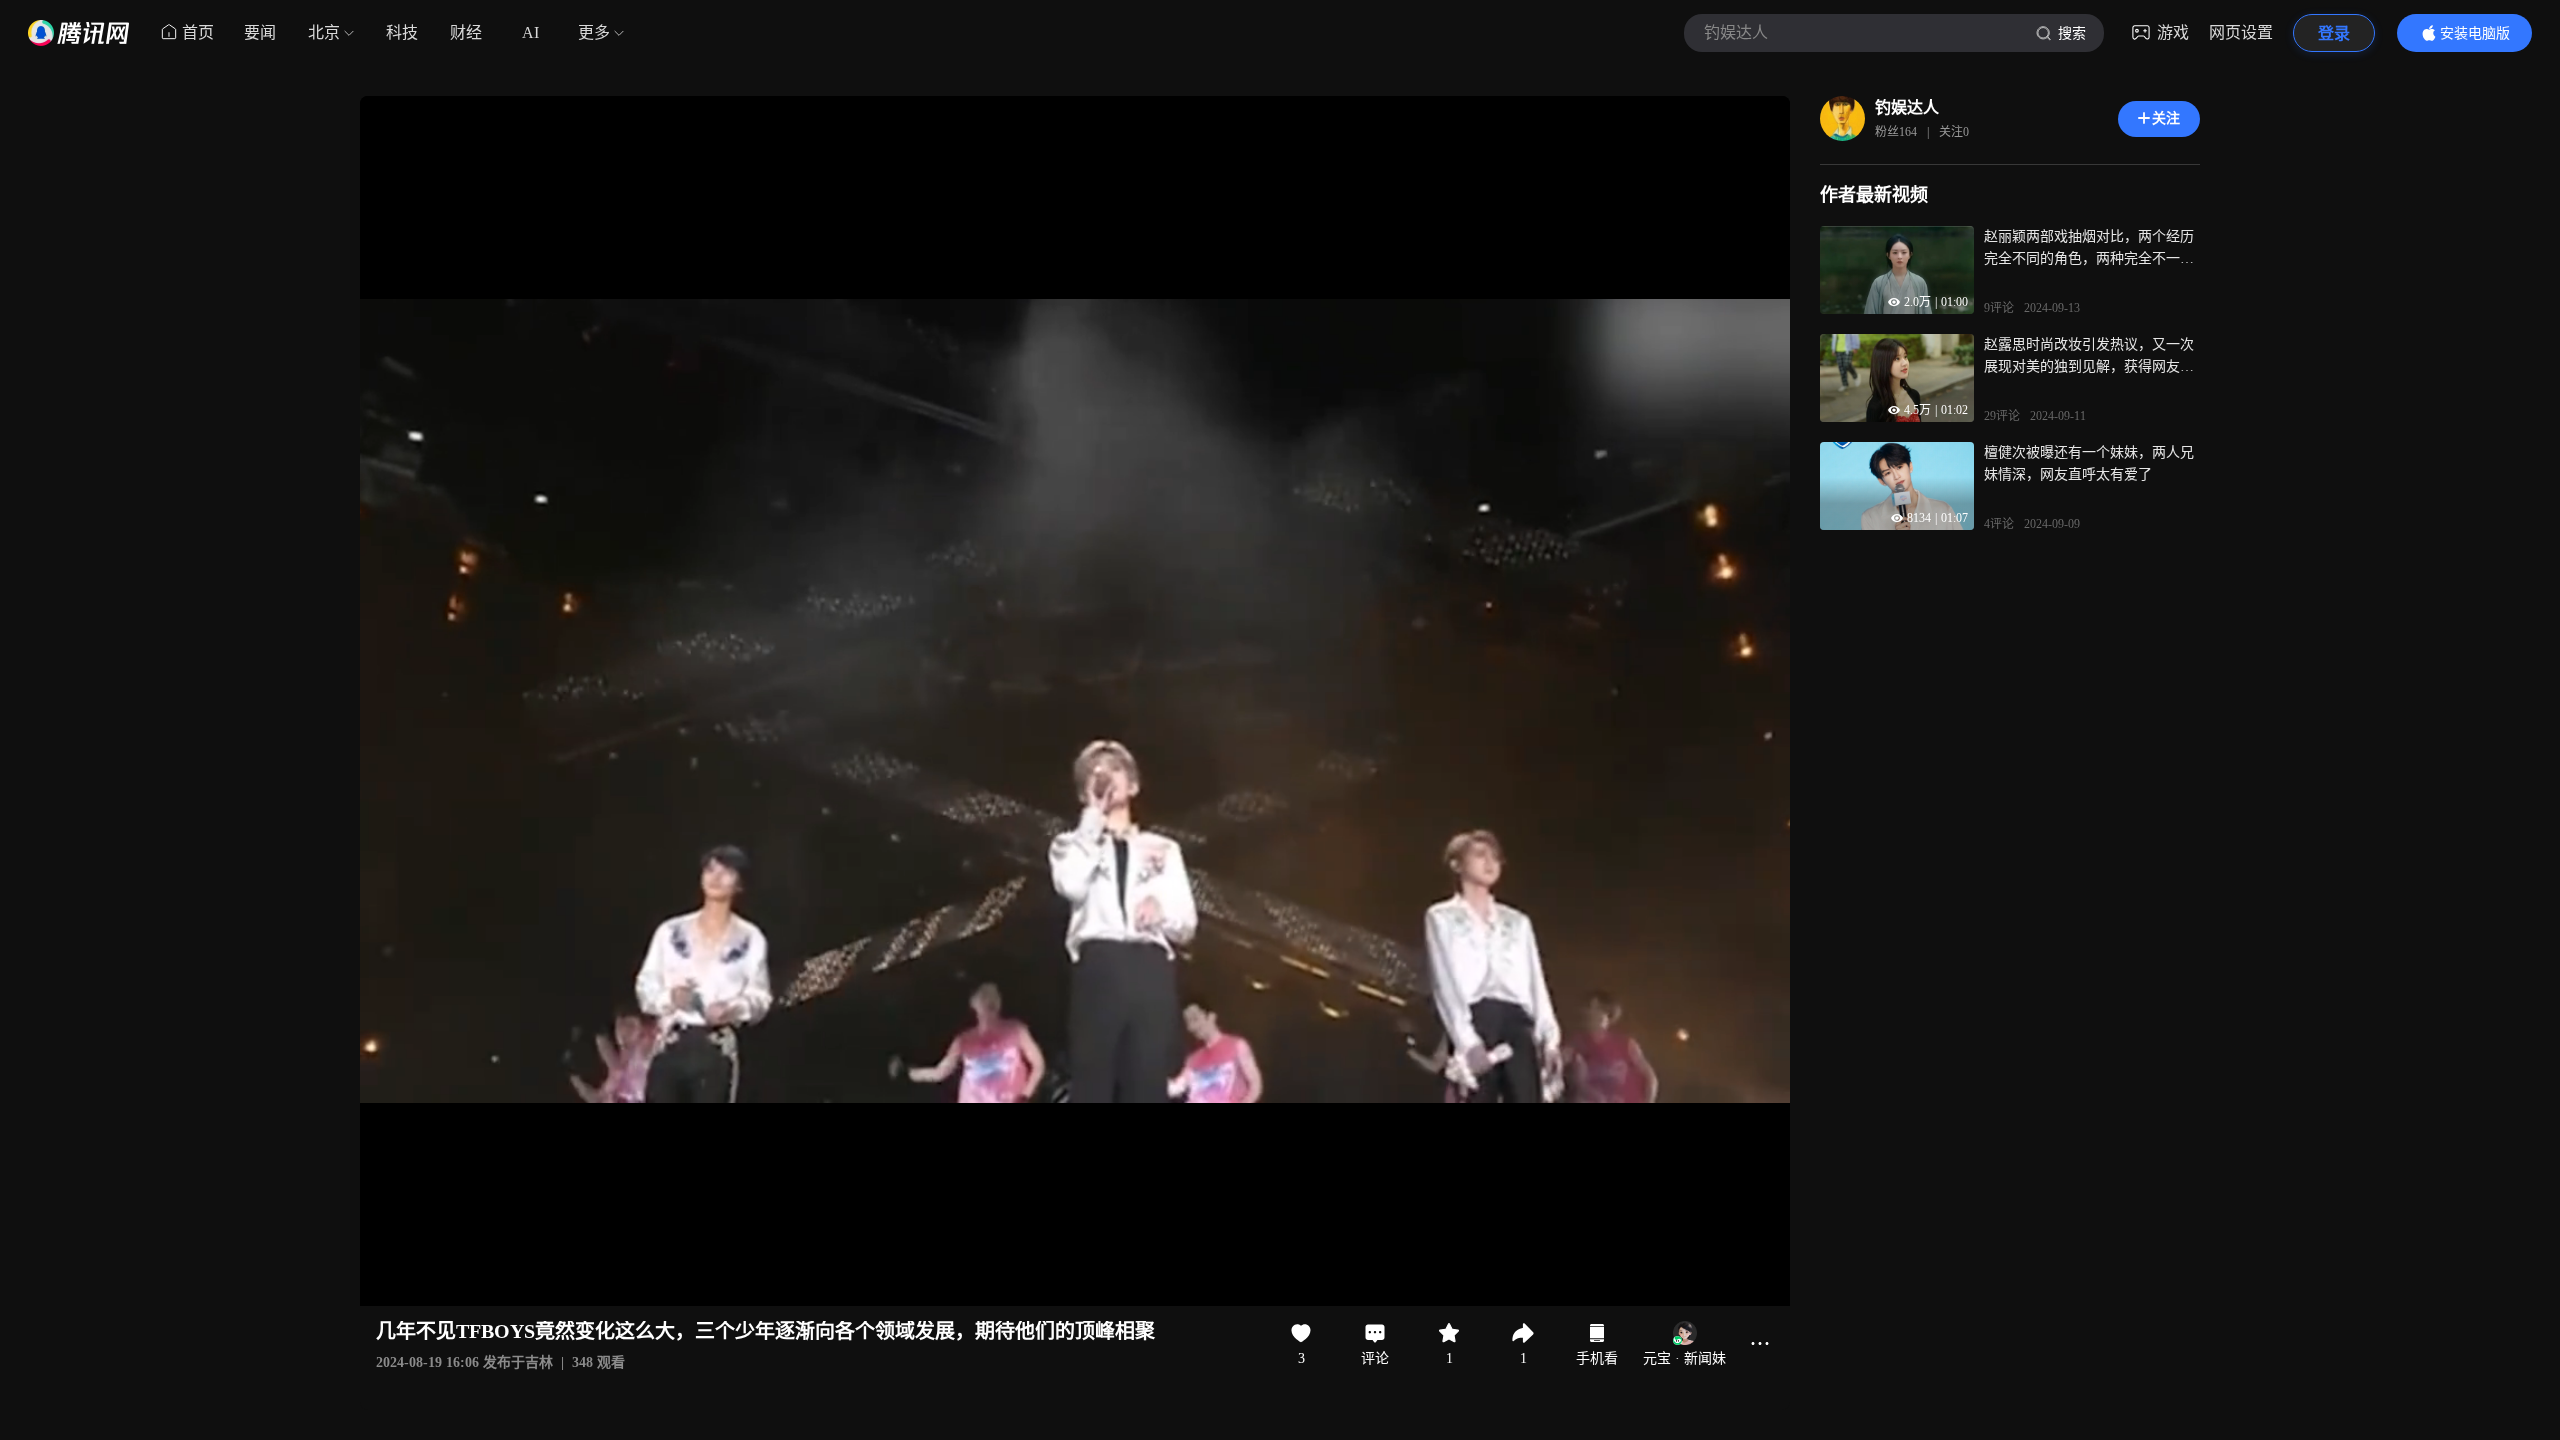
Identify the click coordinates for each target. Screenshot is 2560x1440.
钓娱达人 (1907, 107)
